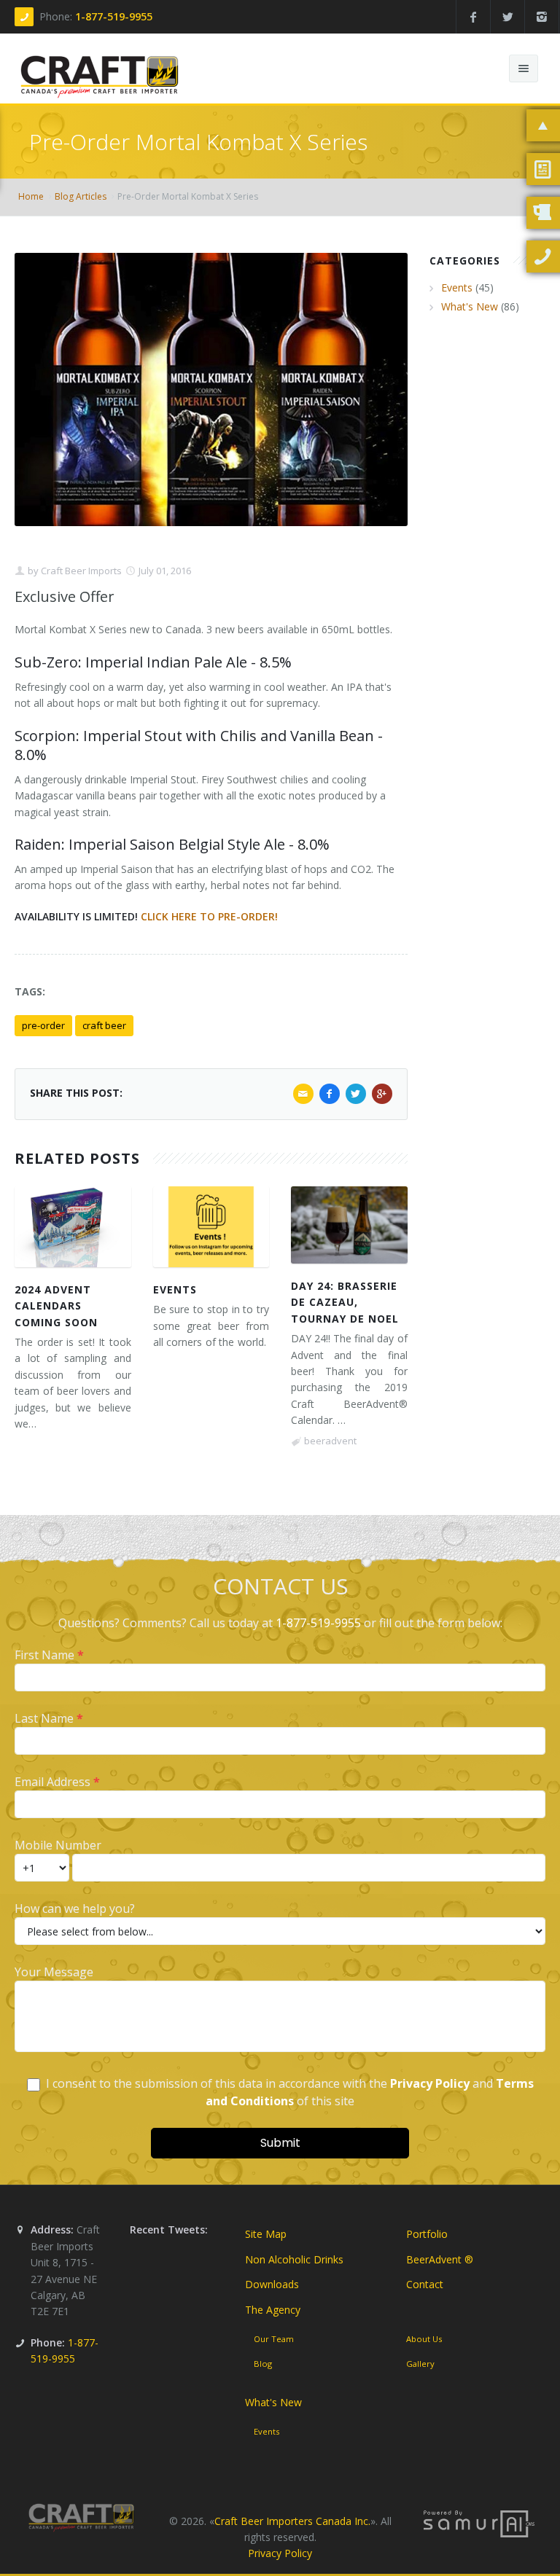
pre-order (43, 1025)
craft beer (104, 1025)
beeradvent (330, 1441)
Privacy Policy (280, 2553)
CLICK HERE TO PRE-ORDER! (209, 916)
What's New (470, 306)
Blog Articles (81, 196)
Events (175, 1289)
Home (31, 196)
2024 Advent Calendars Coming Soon (56, 1306)
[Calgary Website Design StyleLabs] (479, 2522)
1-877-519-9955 (114, 16)
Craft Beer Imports (80, 571)
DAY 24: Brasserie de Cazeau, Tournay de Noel (345, 1302)
